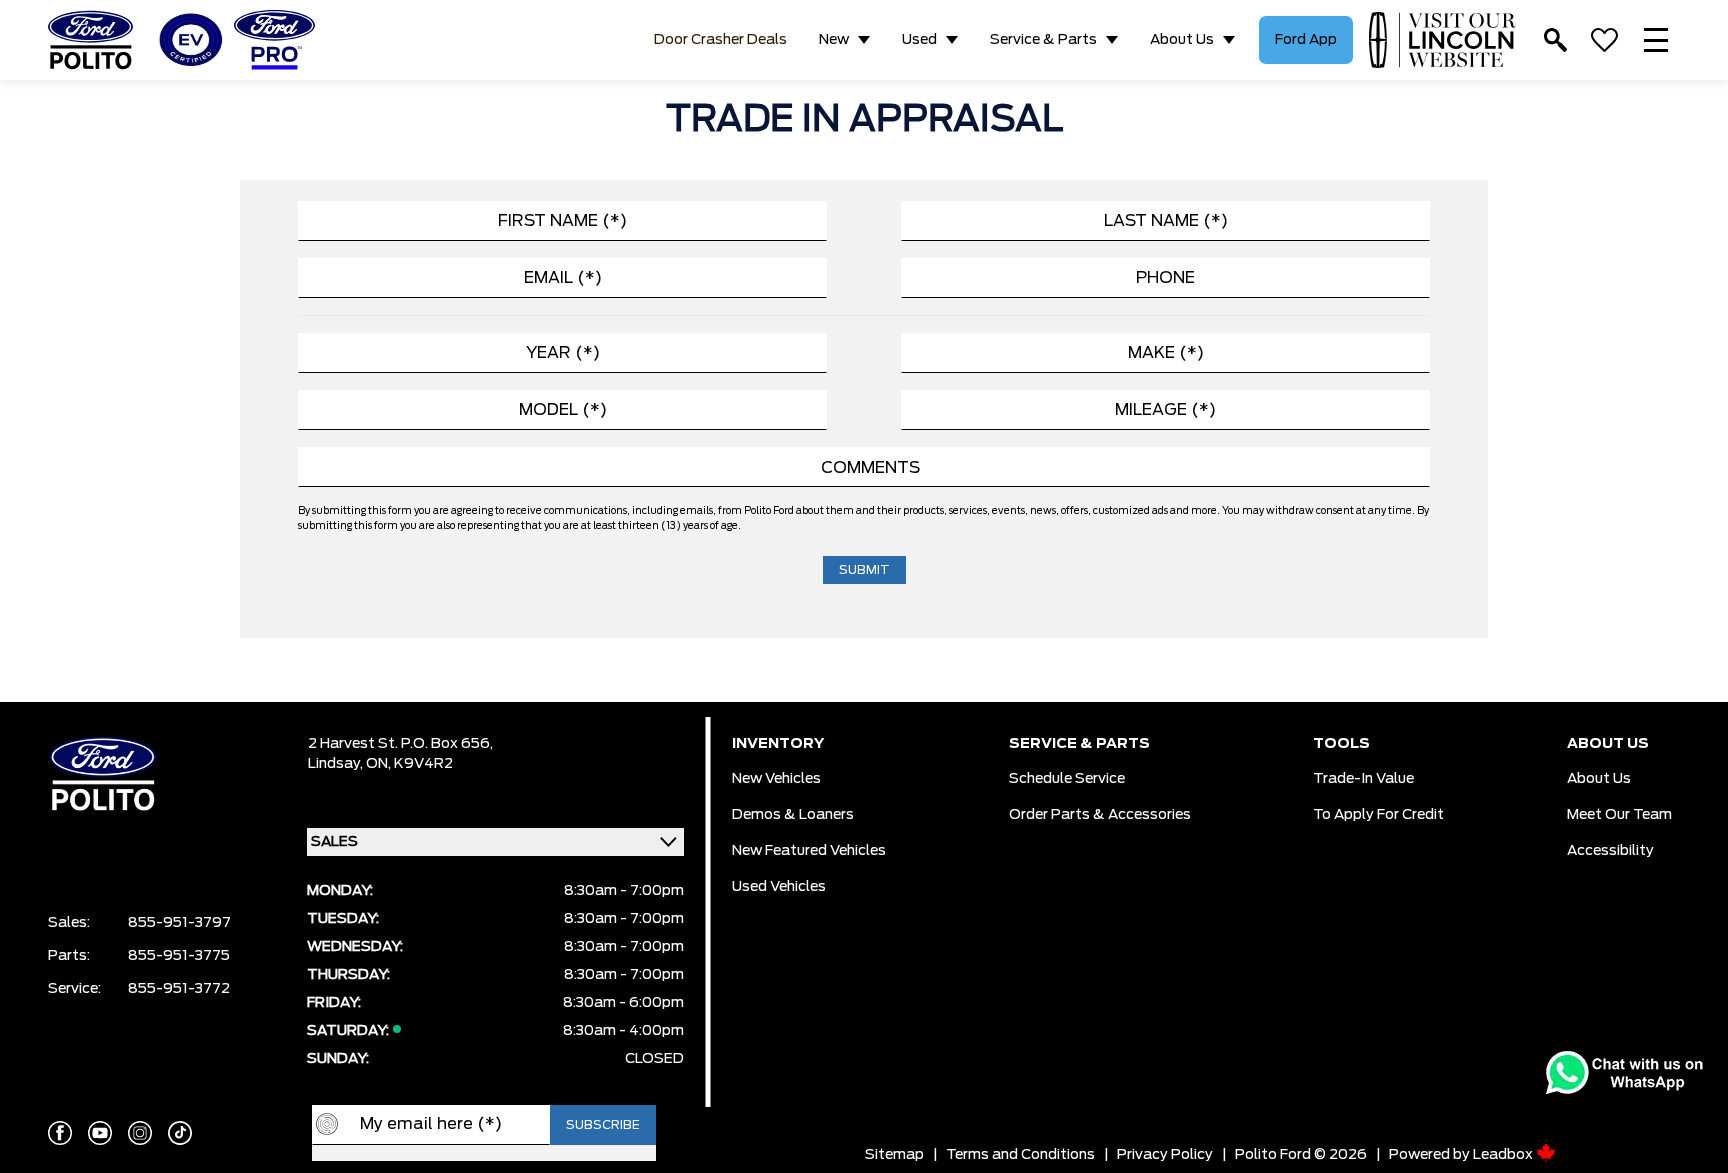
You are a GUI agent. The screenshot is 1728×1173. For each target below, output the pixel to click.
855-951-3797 (179, 923)
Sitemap (894, 1155)
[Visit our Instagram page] (140, 1133)
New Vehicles (776, 779)
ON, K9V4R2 (409, 764)
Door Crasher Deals (720, 40)
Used (919, 40)
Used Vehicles (779, 887)
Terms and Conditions (1020, 1155)
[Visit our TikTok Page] (180, 1133)
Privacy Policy (1165, 1155)
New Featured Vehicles (809, 851)
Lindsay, (337, 764)
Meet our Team (1619, 815)
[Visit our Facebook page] (60, 1133)
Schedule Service (1067, 779)
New (834, 40)
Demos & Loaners (793, 815)
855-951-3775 (179, 956)
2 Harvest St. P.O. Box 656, (400, 744)
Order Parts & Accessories (1100, 815)
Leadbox (1504, 1155)
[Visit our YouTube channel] (100, 1133)
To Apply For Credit (1378, 815)
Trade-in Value (1363, 779)
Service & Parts (1043, 40)
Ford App (1306, 40)
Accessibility (1610, 851)
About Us (1182, 40)
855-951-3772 (179, 989)
